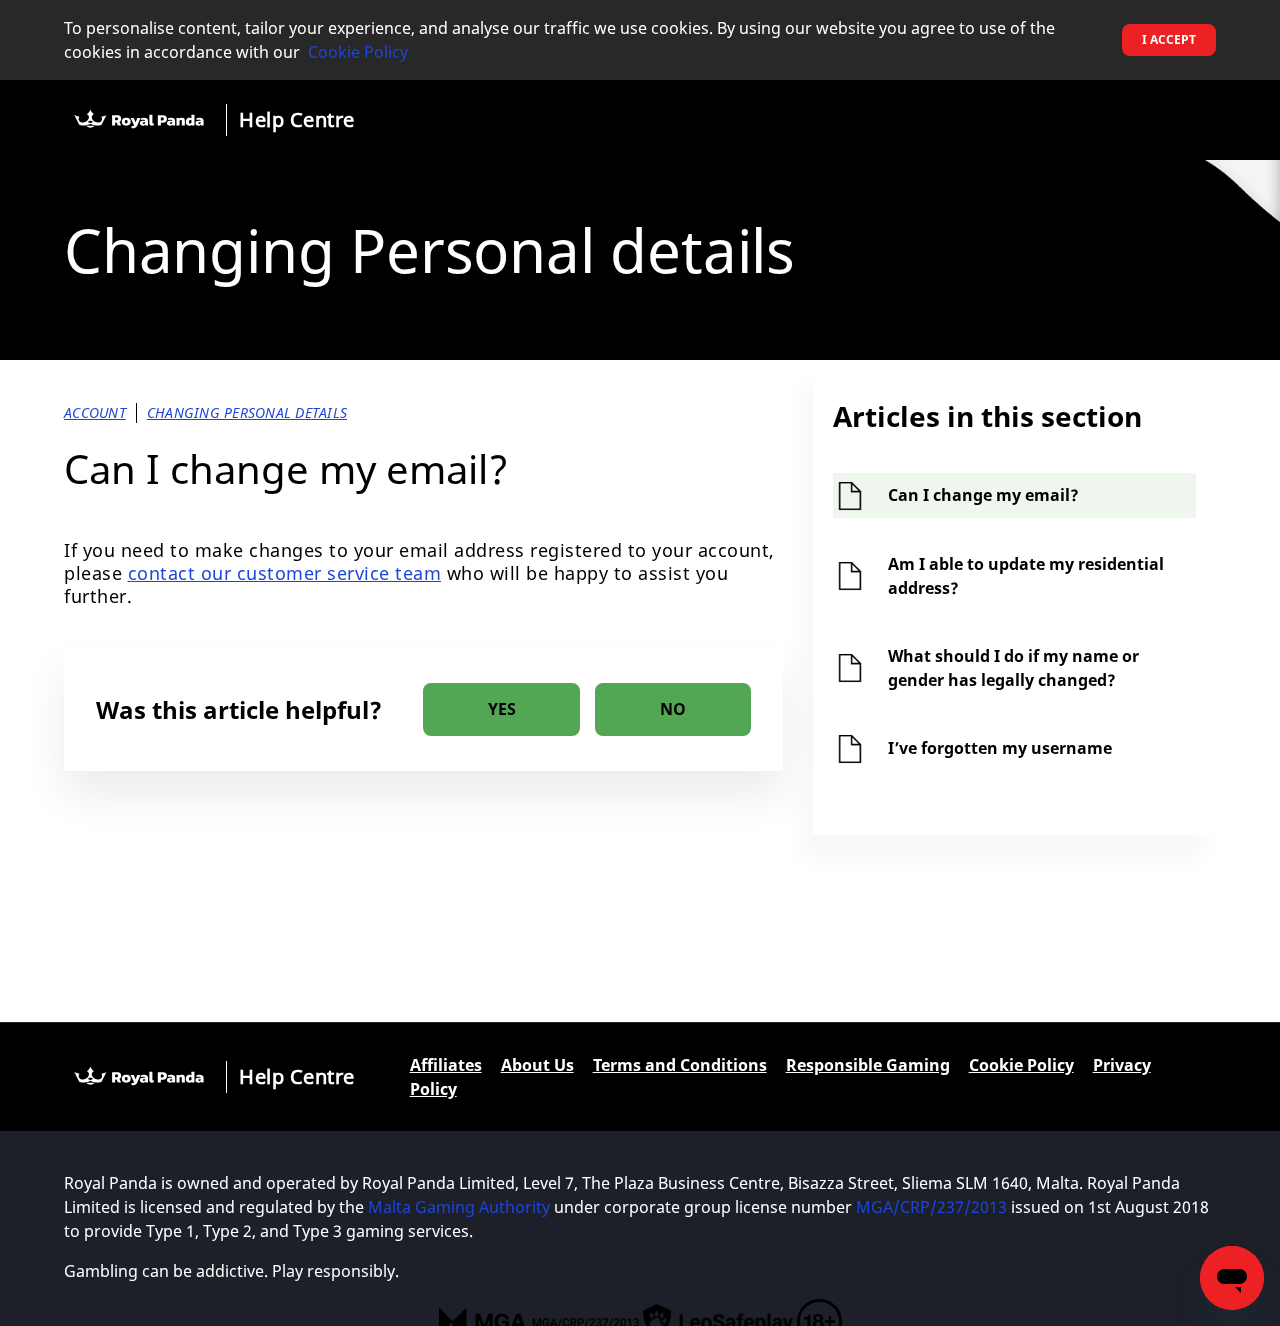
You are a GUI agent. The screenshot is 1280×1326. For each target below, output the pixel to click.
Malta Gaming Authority (459, 1207)
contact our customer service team (285, 573)
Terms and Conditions (680, 1065)
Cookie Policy (358, 52)
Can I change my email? (983, 495)
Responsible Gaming (868, 1065)
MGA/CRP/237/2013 (931, 1207)
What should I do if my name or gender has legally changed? (1013, 668)
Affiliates (446, 1065)
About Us (537, 1065)
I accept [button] (1169, 39)
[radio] (501, 709)
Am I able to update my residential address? (1026, 576)
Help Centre (297, 119)
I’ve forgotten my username (1000, 748)
